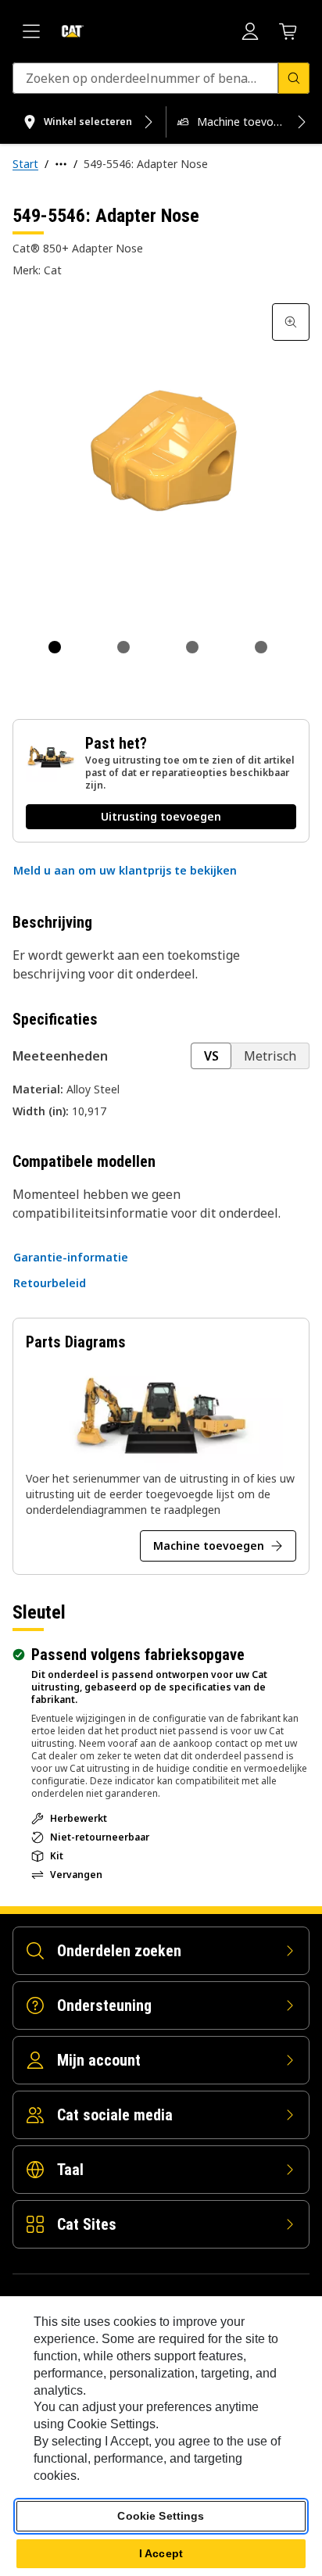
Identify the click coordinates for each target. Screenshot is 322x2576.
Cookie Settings (161, 2516)
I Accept (161, 2553)
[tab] (55, 647)
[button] (125, 871)
